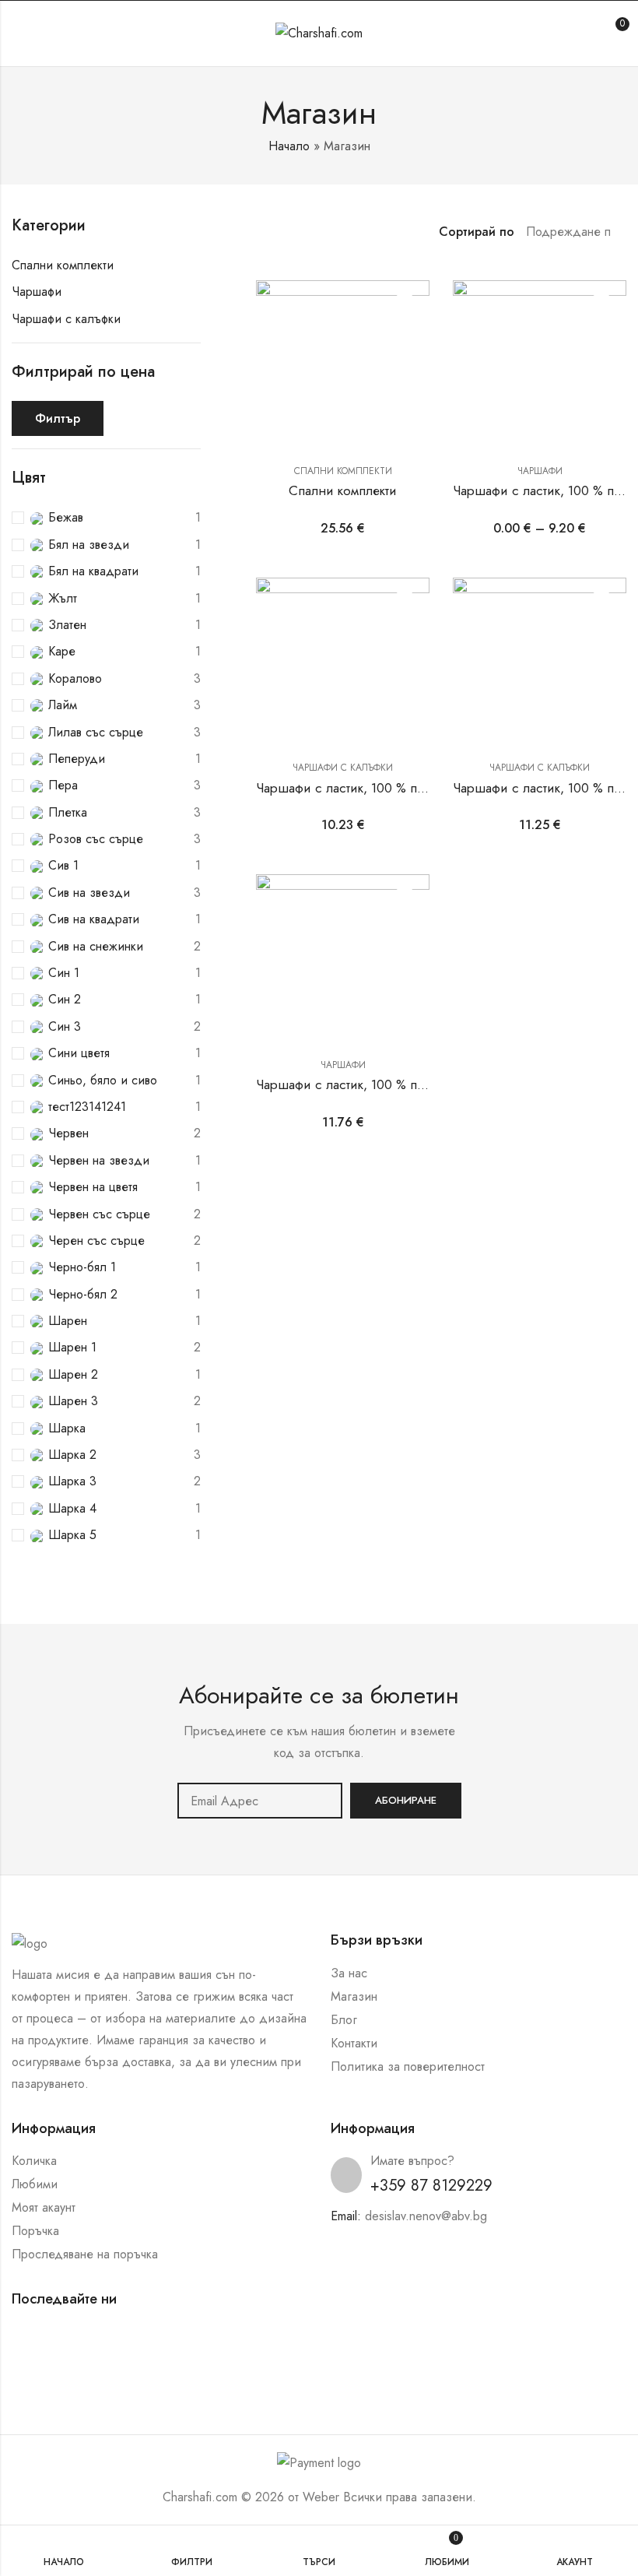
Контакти (354, 2043)
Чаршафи (540, 471)
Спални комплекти (343, 471)
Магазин (354, 1996)
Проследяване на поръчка (85, 2254)
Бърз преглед (405, 334)
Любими (35, 2184)
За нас (349, 1973)
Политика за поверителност (408, 2066)
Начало (289, 146)
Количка (34, 2161)
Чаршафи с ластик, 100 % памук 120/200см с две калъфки (428, 788)
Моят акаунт (44, 2207)
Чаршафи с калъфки (343, 768)
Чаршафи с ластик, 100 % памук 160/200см (384, 1084)
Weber (321, 2497)
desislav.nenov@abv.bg (426, 2216)
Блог (344, 2020)
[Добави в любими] (405, 305)
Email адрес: (260, 1801)
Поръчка (35, 2231)
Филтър (58, 418)
